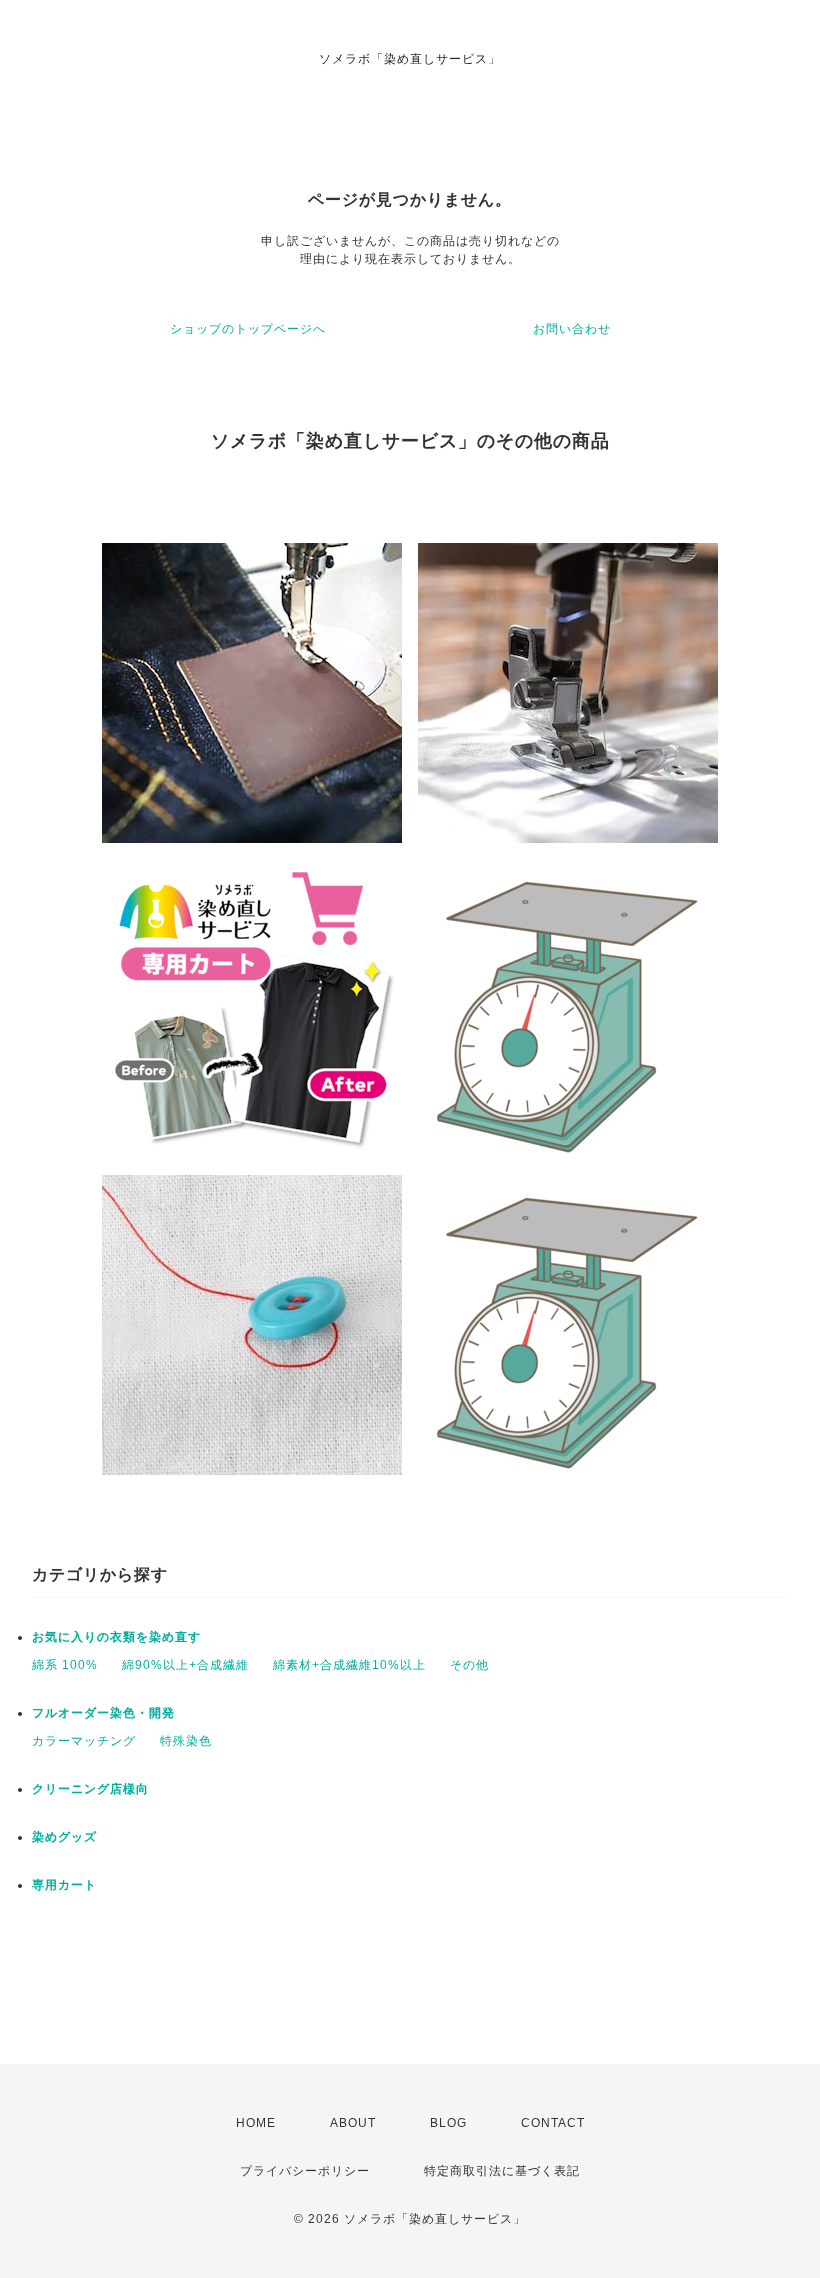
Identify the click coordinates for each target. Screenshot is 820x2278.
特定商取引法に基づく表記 (502, 2171)
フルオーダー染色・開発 (103, 1713)
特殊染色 (186, 1741)
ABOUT (353, 2123)
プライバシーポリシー (305, 2171)
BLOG (448, 2123)
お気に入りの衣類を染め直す (116, 1637)
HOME (256, 2123)
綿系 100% (65, 1665)
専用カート (64, 1885)
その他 (469, 1665)
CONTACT (553, 2123)
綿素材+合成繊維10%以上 (349, 1665)
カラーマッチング (84, 1741)
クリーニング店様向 (90, 1789)
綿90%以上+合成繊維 (185, 1665)
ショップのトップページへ (248, 329)
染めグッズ (64, 1837)
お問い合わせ (572, 329)
